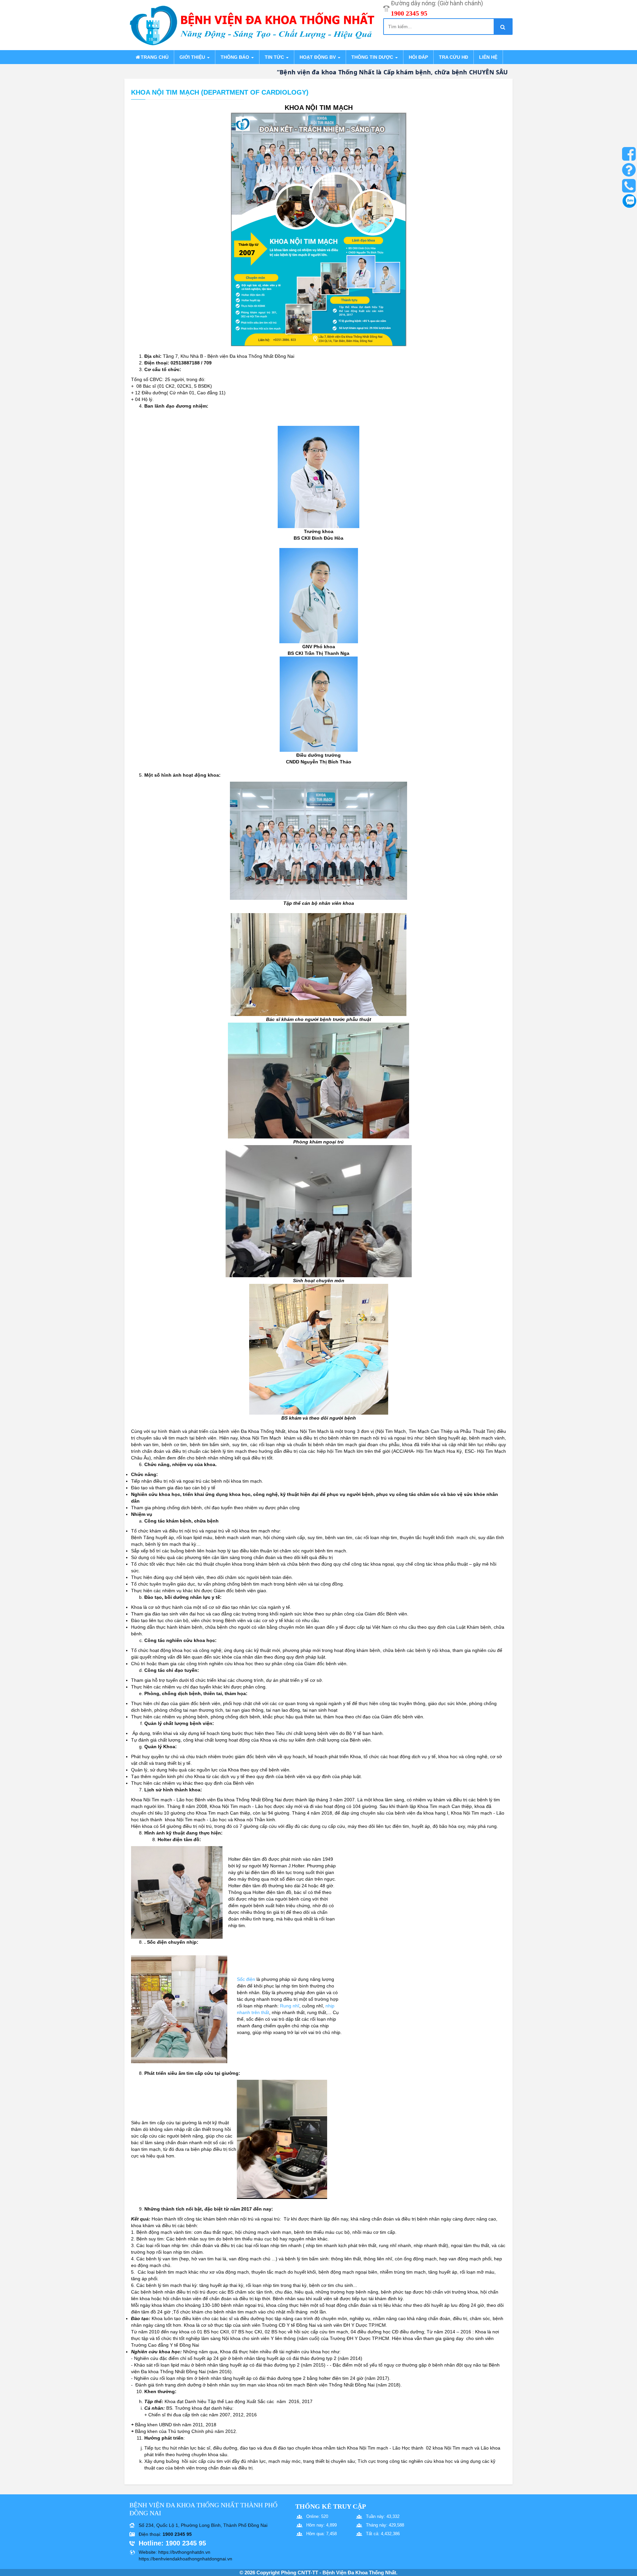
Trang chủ (155, 57)
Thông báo (236, 57)
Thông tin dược (373, 57)
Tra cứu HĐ (454, 57)
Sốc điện (246, 1979)
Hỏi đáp (418, 57)
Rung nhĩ (290, 2006)
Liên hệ (488, 57)
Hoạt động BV (318, 57)
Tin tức (275, 57)
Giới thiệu (193, 57)
